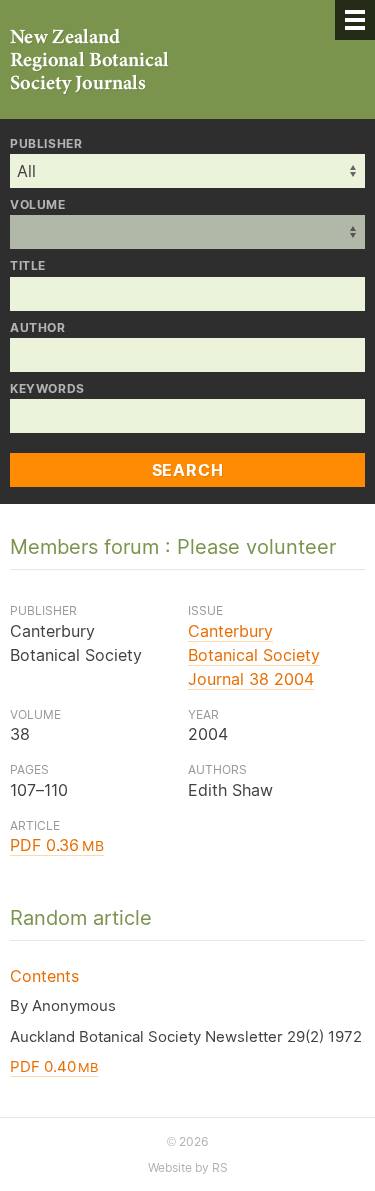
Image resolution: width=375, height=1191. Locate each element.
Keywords (47, 389)
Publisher (46, 144)
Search (188, 470)
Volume (38, 205)
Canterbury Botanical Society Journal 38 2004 (254, 655)
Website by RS (188, 1167)
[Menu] (355, 20)
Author (38, 328)
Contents (44, 976)
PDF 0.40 (54, 1066)
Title (28, 266)
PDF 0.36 (57, 845)
